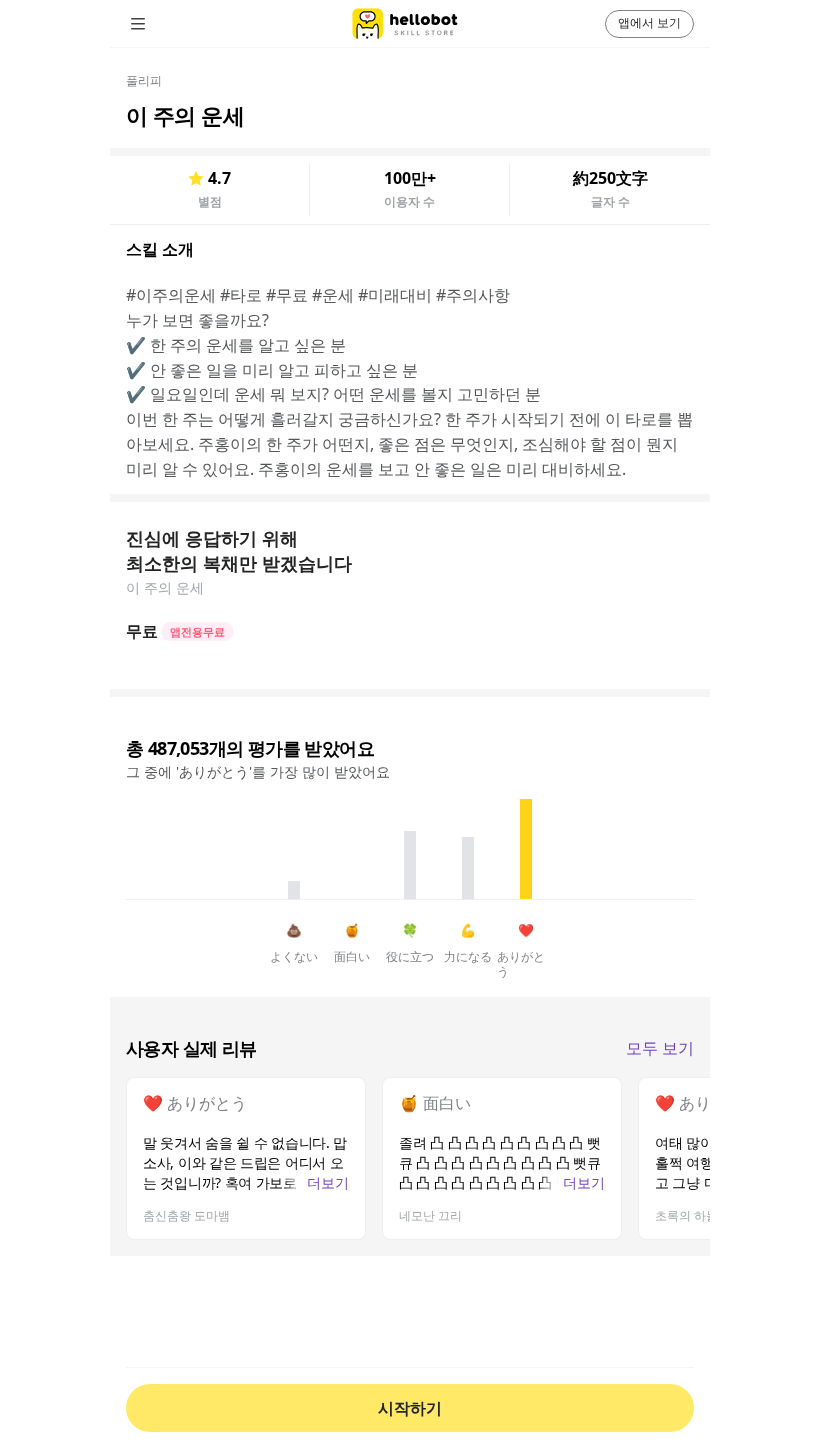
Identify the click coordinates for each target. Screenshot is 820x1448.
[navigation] (166, 24)
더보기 (328, 1182)
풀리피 (144, 80)
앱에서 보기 (649, 22)
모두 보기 (660, 1048)
